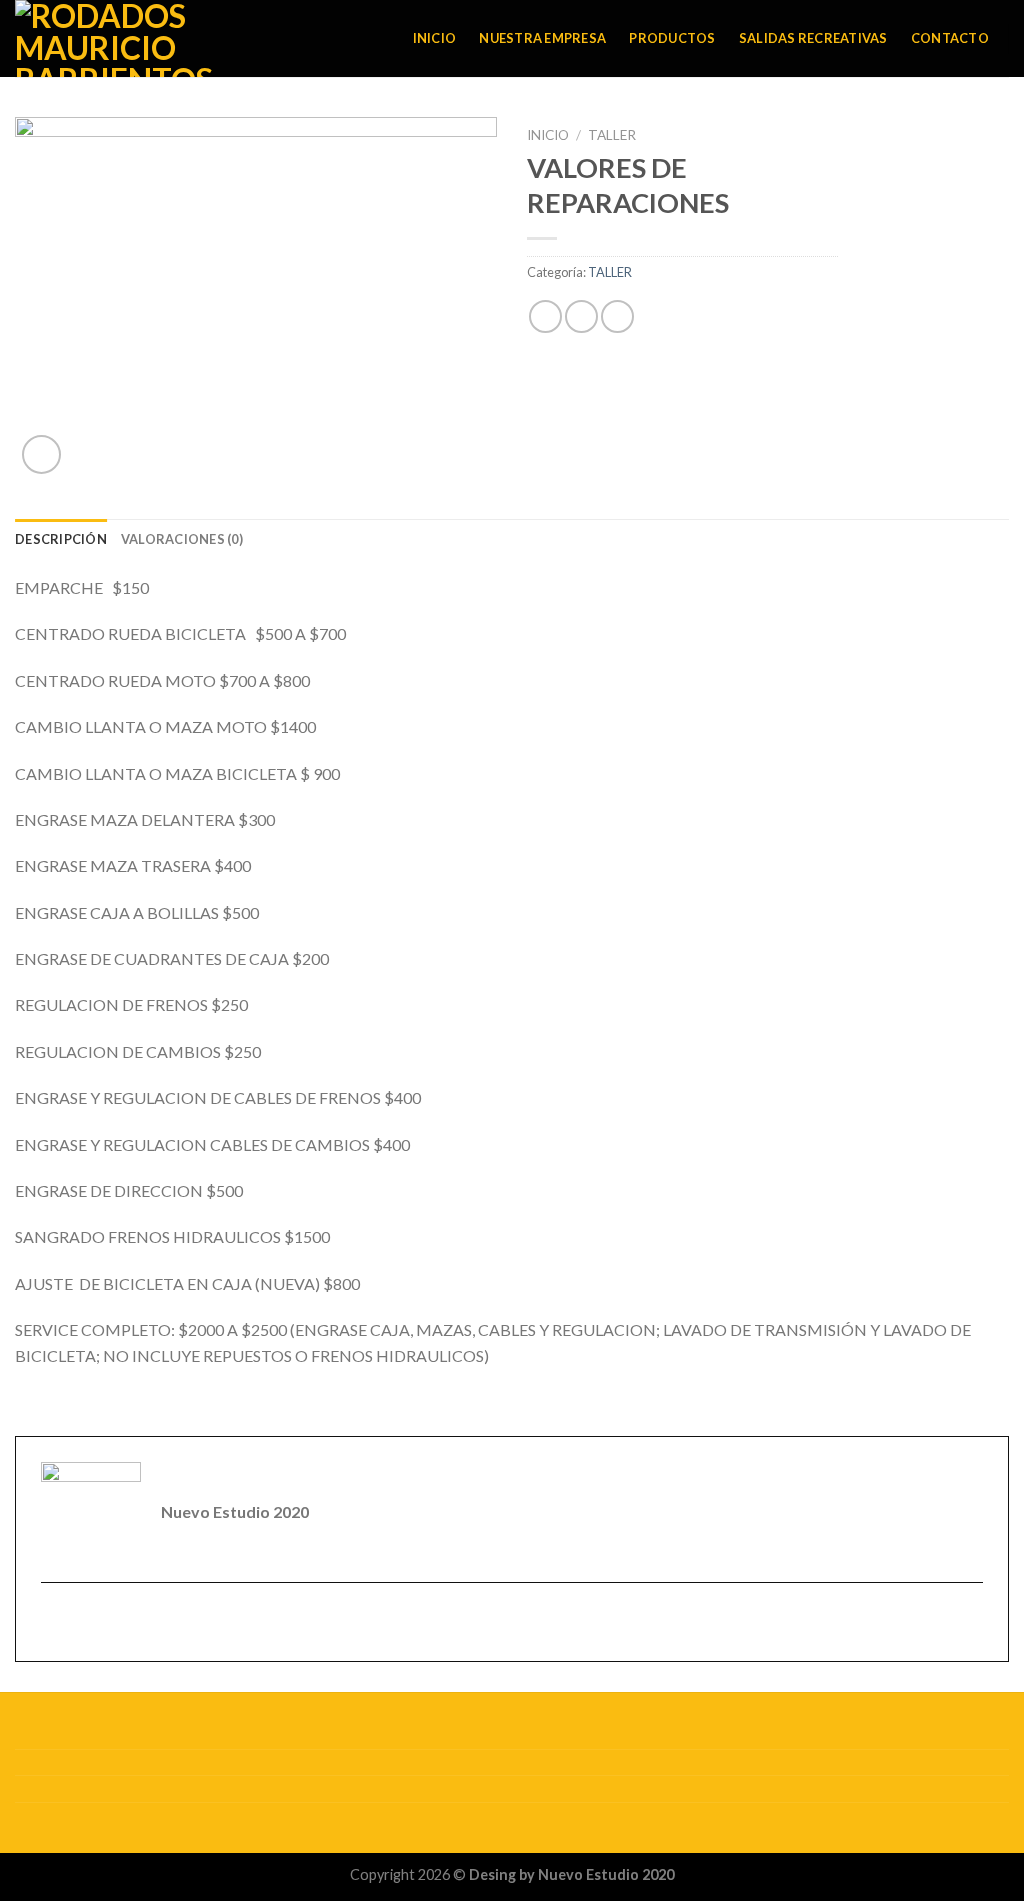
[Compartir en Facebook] (545, 316)
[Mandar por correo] (617, 316)
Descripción (61, 539)
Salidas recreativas (813, 38)
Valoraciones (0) (182, 539)
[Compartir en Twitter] (581, 316)
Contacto (950, 38)
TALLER (612, 135)
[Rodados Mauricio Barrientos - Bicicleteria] (147, 38)
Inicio (435, 38)
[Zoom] (41, 454)
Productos (672, 38)
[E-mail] (53, 1623)
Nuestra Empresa (542, 38)
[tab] (61, 539)
